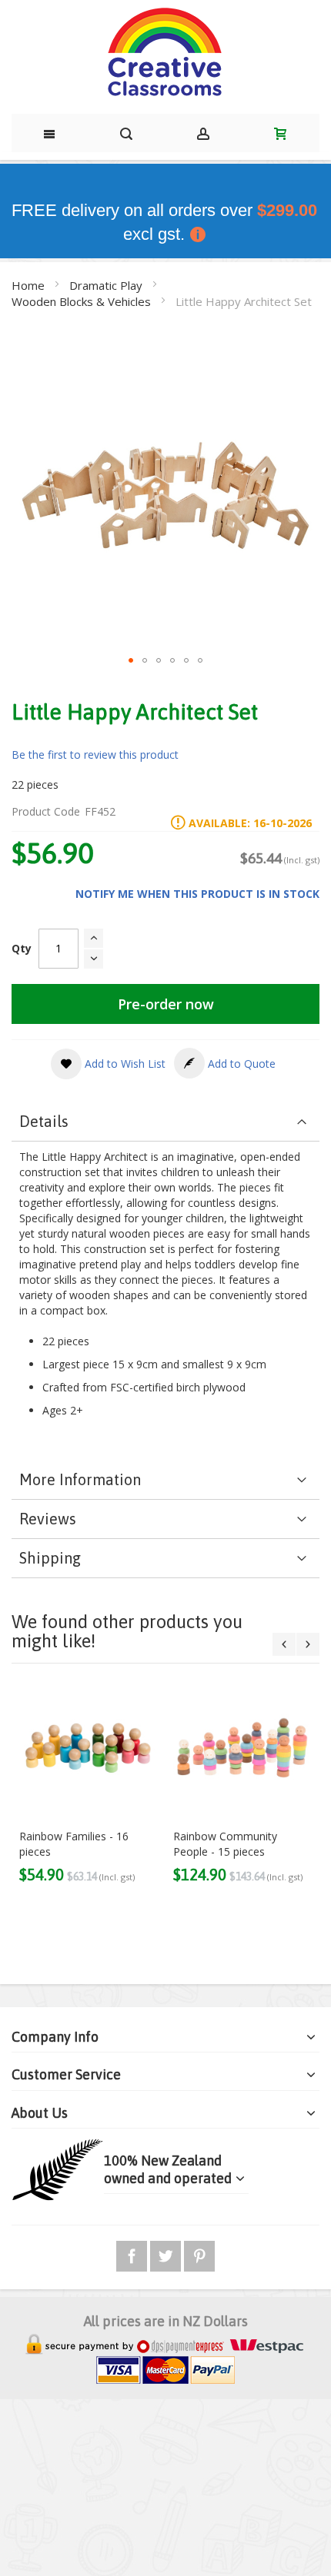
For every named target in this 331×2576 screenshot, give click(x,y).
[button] (131, 660)
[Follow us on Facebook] (133, 2254)
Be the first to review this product (95, 755)
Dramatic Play (107, 285)
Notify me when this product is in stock (197, 894)
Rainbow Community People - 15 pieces (225, 1844)
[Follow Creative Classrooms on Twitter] (167, 2254)
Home (30, 285)
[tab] (165, 1122)
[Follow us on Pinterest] (199, 2254)
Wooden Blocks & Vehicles (83, 301)
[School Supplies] (165, 53)
